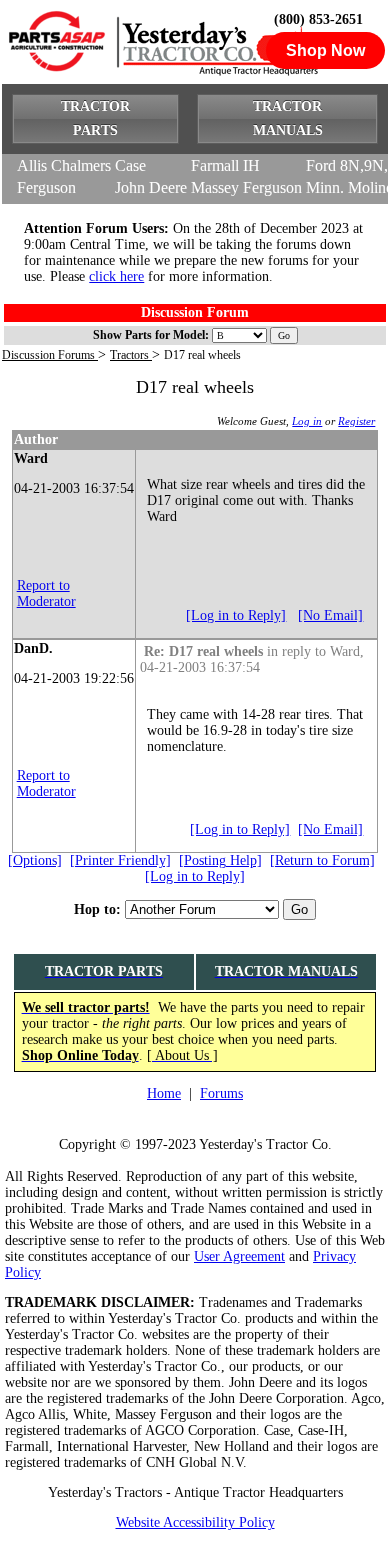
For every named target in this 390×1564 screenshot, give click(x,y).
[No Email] (330, 615)
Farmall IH (225, 165)
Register (356, 421)
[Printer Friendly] (120, 860)
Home (164, 1093)
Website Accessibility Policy (195, 1522)
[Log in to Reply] (236, 615)
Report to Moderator (46, 593)
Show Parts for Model (149, 335)
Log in (307, 421)
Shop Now (325, 50)
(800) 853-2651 (318, 19)
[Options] (35, 860)
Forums (221, 1093)
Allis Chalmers (64, 165)
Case (130, 165)
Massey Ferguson (246, 187)
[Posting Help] (220, 860)
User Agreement (239, 1256)
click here (116, 276)
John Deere (151, 187)
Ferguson (46, 187)
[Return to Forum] (322, 860)
